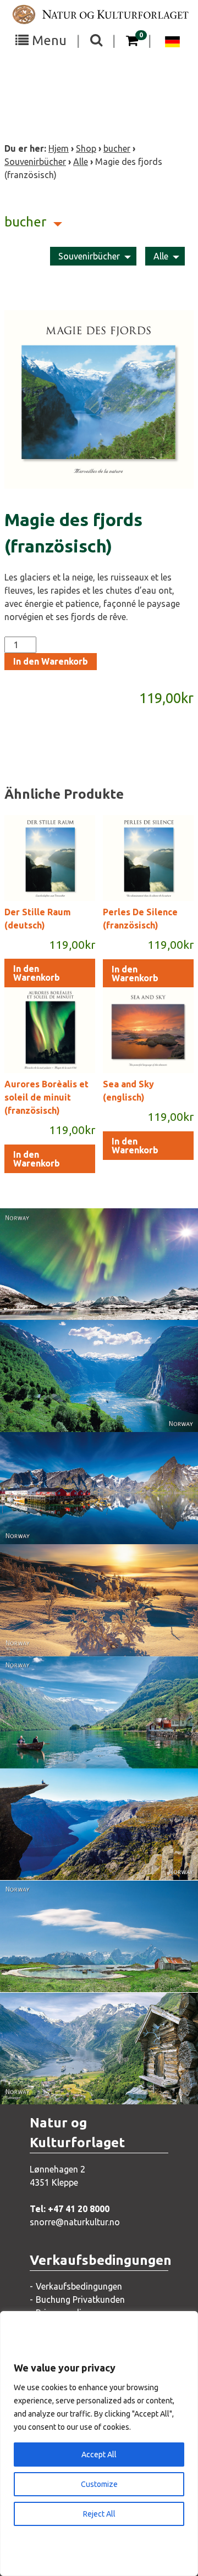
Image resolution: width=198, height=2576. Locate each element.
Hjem (59, 148)
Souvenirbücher (35, 162)
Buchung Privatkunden (80, 2299)
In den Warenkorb (51, 661)
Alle (81, 162)
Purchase (89, 1300)
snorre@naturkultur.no (75, 2222)
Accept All (99, 2455)
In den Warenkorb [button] (37, 973)
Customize (99, 2484)
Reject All (99, 2514)
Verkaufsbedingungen (79, 2286)
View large (91, 1278)
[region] (99, 2444)
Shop (86, 148)
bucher (117, 148)
